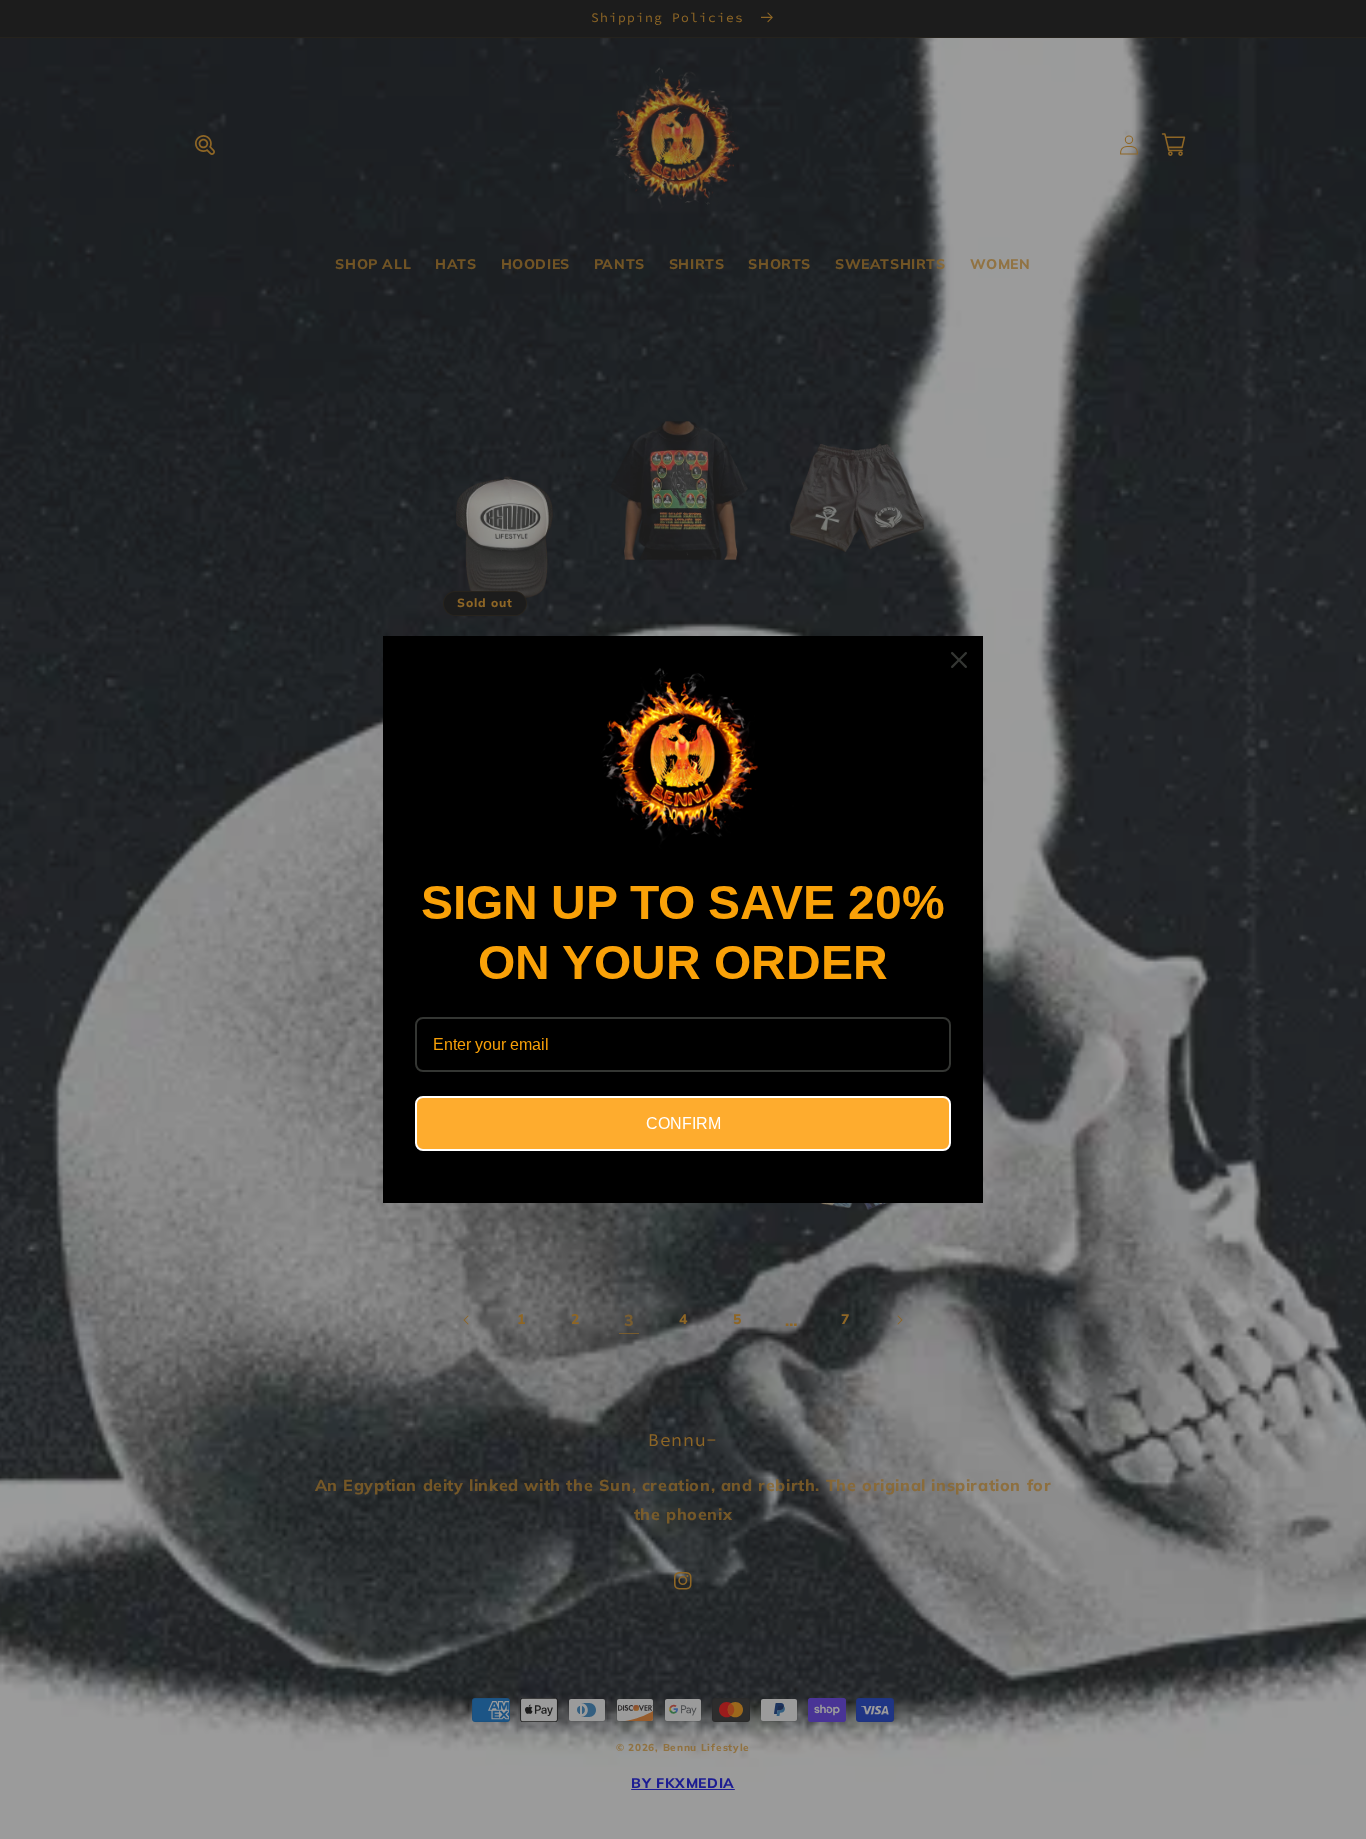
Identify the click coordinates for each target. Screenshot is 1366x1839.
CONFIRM (683, 1123)
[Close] (959, 660)
